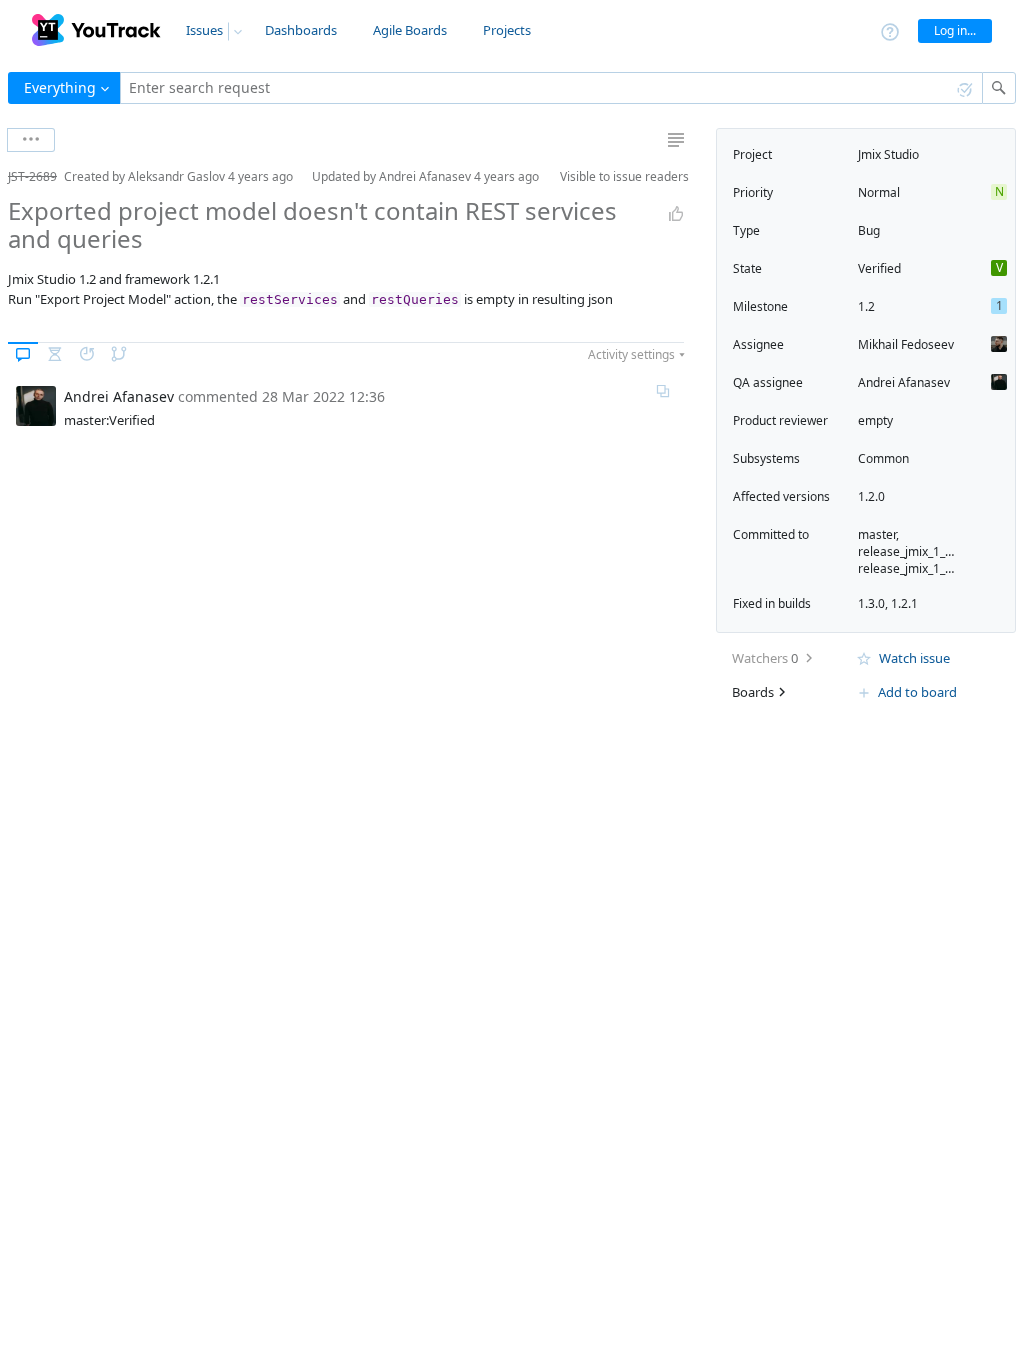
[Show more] (31, 140)
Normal (879, 192)
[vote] (676, 214)
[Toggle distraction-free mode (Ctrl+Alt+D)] (676, 140)
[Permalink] (663, 391)
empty (875, 420)
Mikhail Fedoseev (906, 344)
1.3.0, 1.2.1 (888, 603)
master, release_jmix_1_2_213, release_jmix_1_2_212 (919, 551)
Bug (869, 230)
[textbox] (551, 88)
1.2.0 (871, 496)
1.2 (866, 306)
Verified (879, 268)
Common (883, 458)
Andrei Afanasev (904, 382)
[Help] (890, 30)
